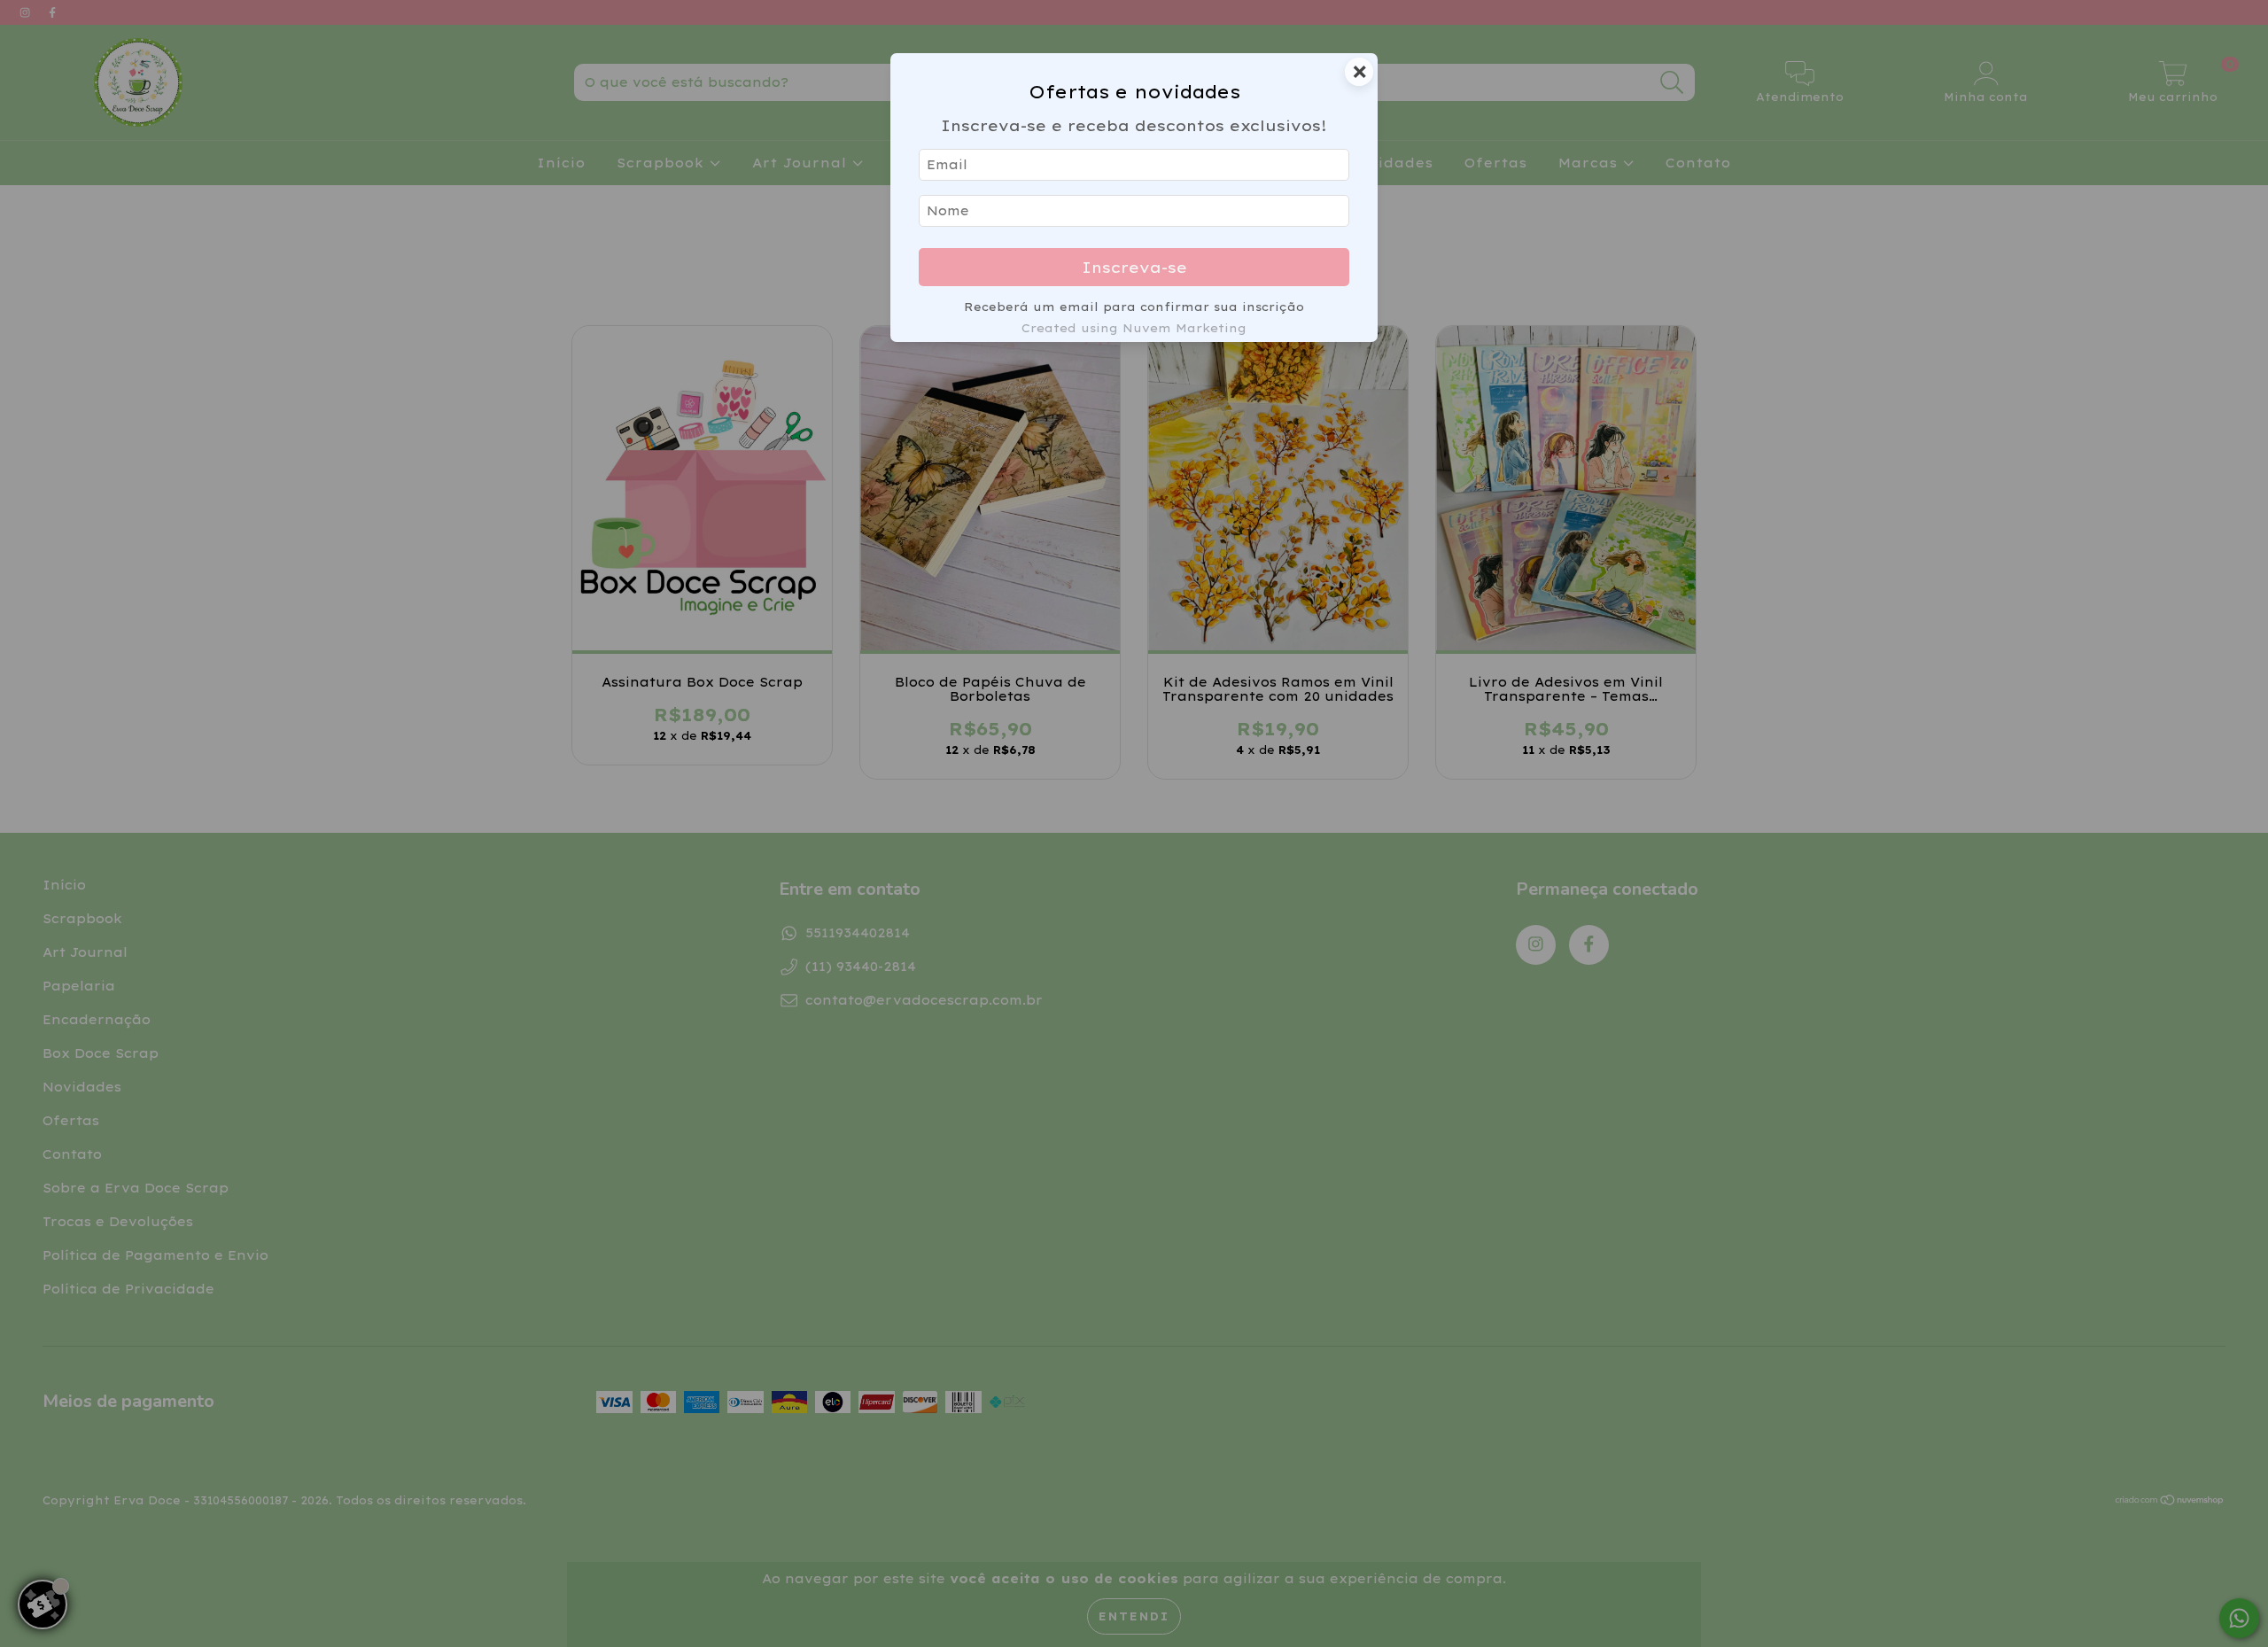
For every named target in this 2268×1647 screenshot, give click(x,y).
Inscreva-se (1134, 267)
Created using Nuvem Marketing (1134, 328)
